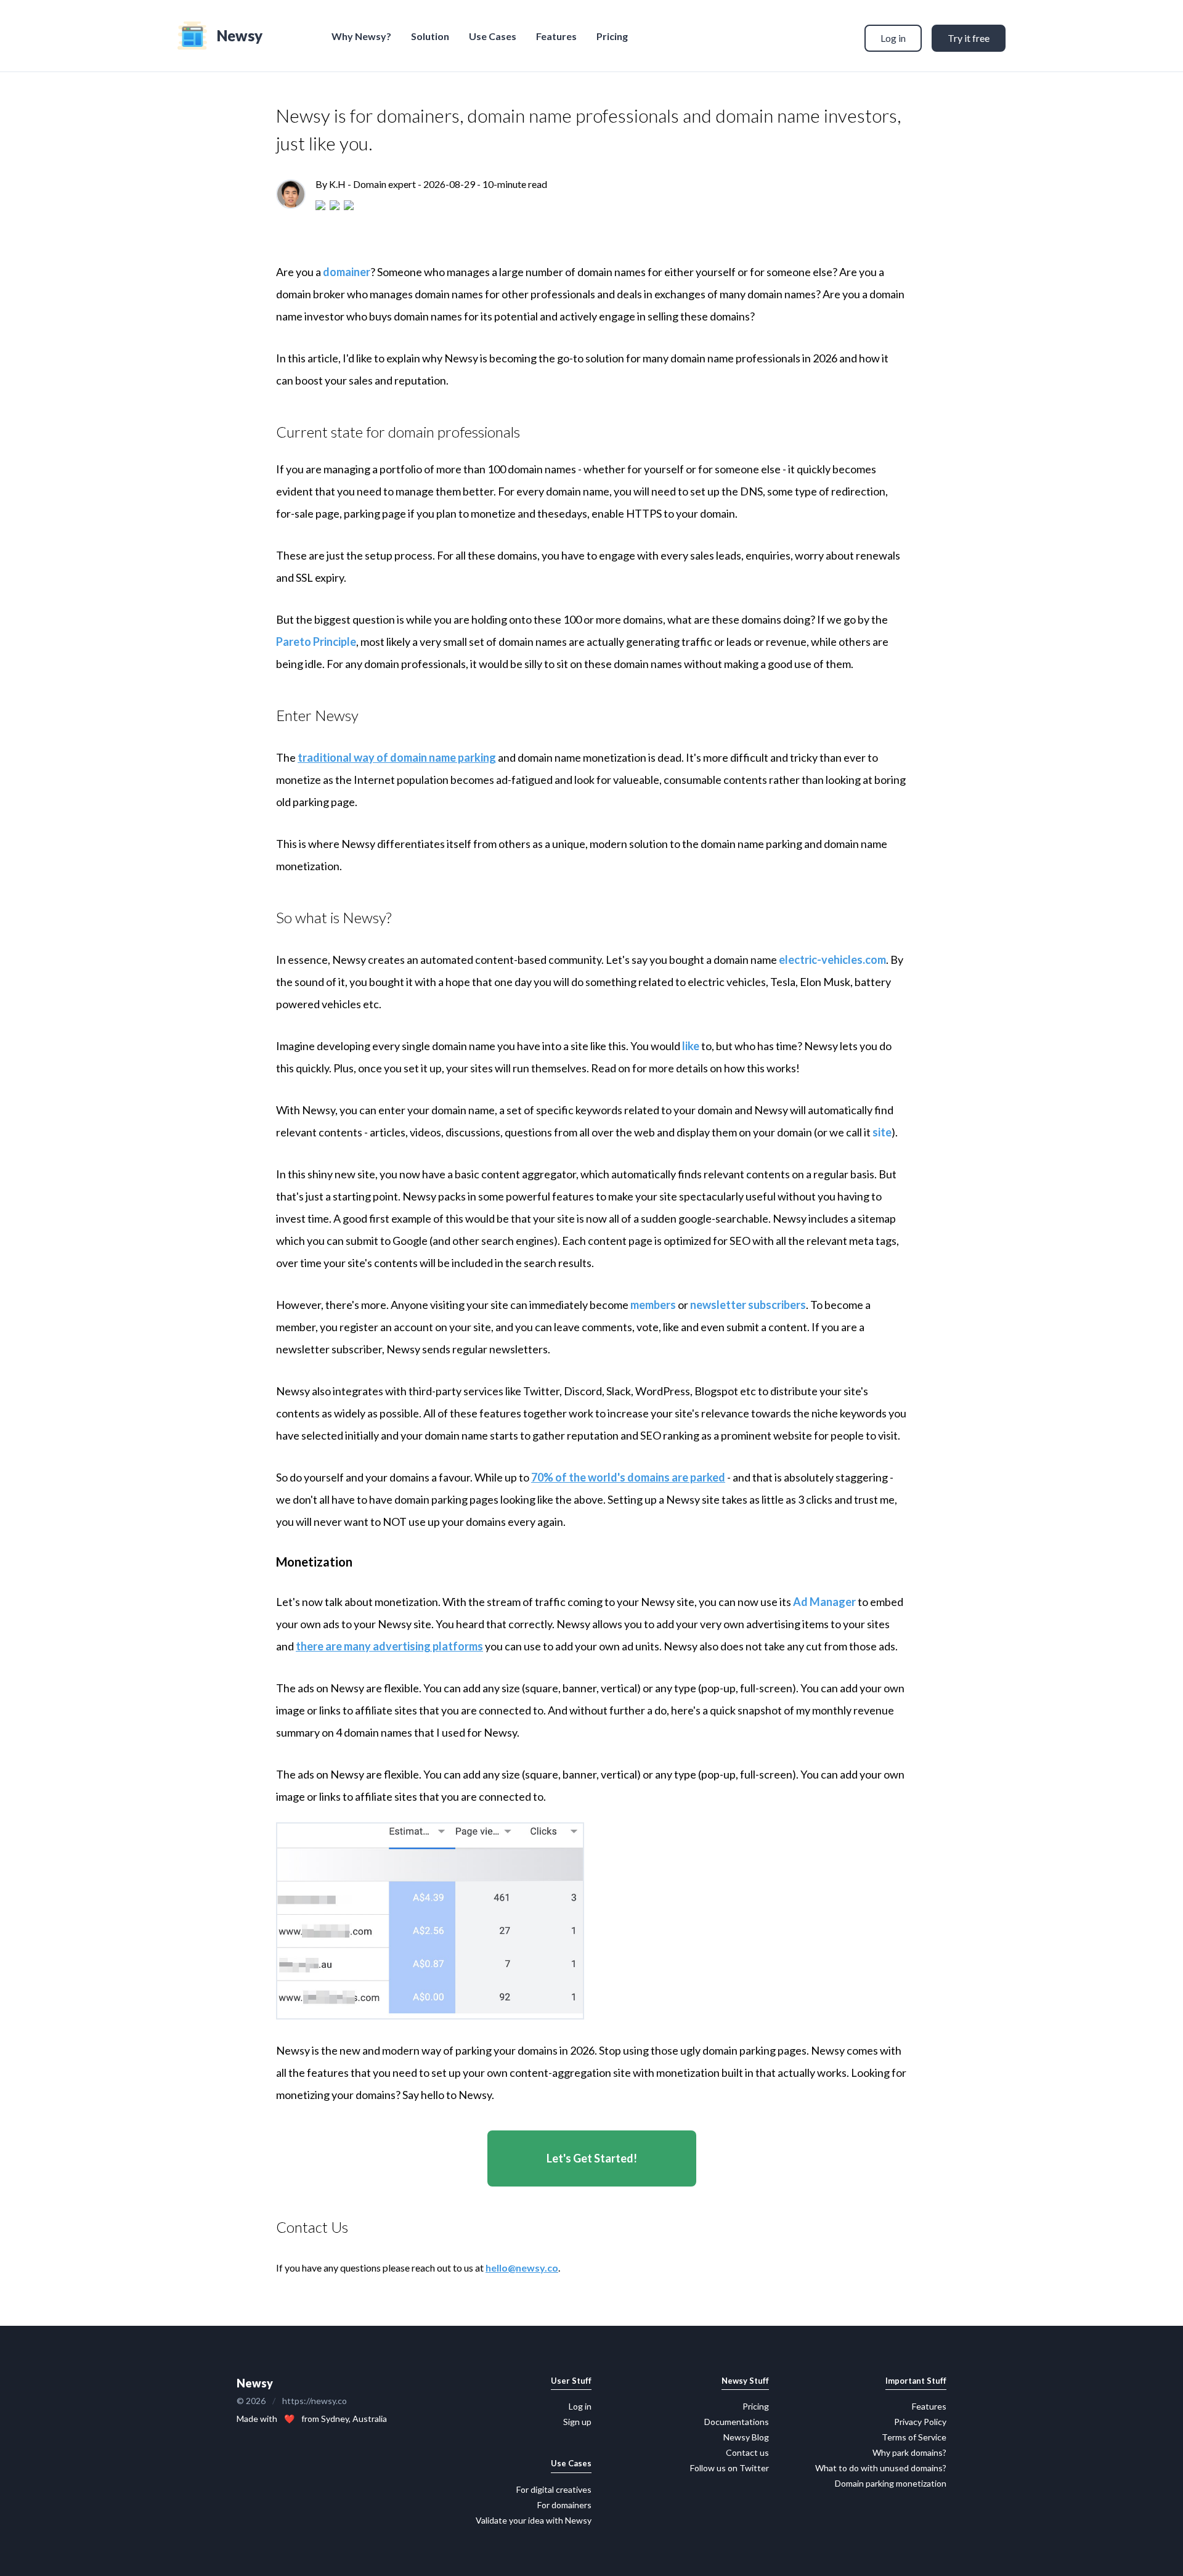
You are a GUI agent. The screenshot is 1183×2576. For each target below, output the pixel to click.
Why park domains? (909, 2452)
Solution (430, 36)
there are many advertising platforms (389, 1646)
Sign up (577, 2422)
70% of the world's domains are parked (628, 1477)
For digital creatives (554, 2489)
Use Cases (493, 36)
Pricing (612, 36)
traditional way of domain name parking (397, 757)
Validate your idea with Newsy (534, 2520)
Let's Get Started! (592, 2158)
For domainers (564, 2505)
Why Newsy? (361, 36)
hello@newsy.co (522, 2268)
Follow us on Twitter (730, 2468)
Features (556, 36)
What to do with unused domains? (881, 2468)
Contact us (747, 2452)
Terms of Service (914, 2437)
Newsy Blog (746, 2437)
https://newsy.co (315, 2401)
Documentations (737, 2422)
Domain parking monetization (891, 2483)
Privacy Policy (920, 2422)
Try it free (969, 38)
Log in (893, 38)
